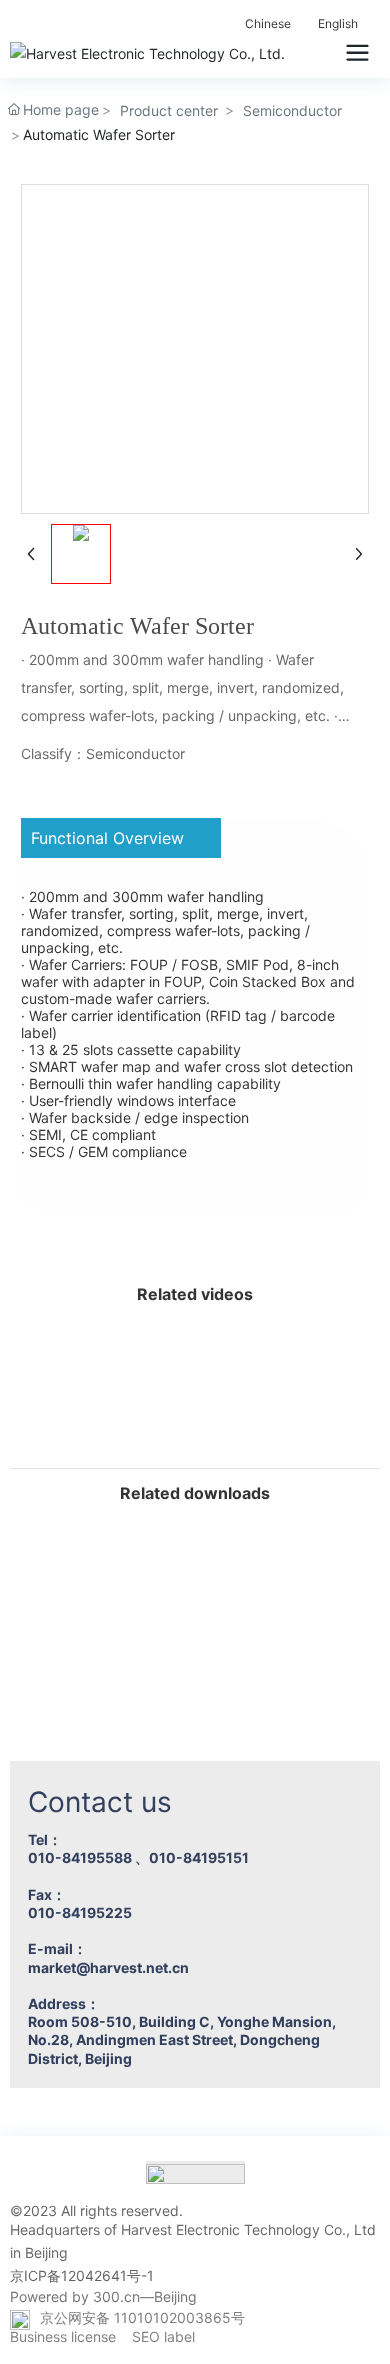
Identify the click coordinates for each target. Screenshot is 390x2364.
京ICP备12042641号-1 (82, 2275)
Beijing (175, 2296)
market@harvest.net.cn (108, 1967)
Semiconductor (292, 110)
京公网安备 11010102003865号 (142, 2317)
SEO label (163, 2336)
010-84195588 (80, 1857)
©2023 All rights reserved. (96, 2210)
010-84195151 (199, 1857)
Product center (169, 110)
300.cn (116, 2296)
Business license (63, 2336)
